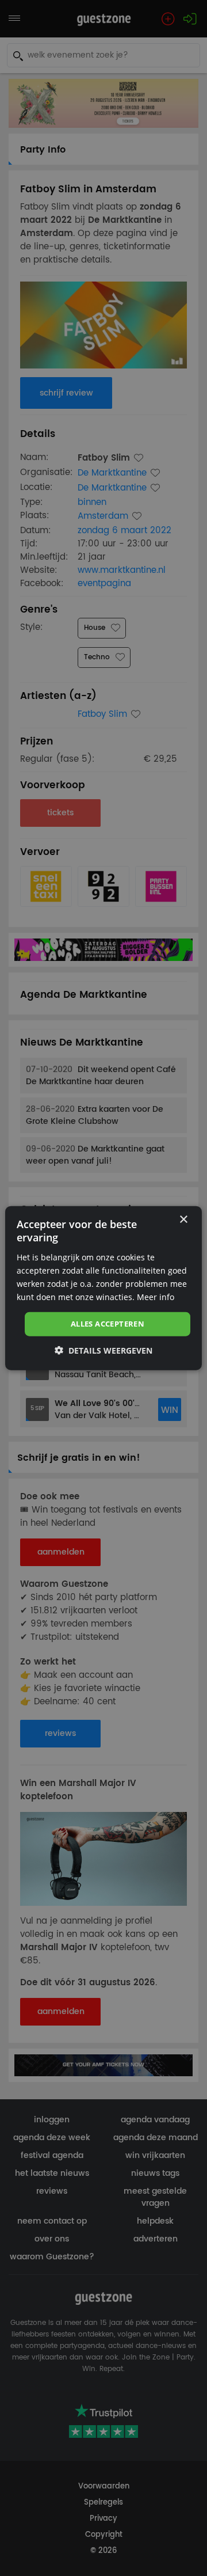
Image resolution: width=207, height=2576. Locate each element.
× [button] (183, 1220)
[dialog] (103, 1288)
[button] (103, 1350)
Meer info (156, 1297)
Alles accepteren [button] (108, 1324)
